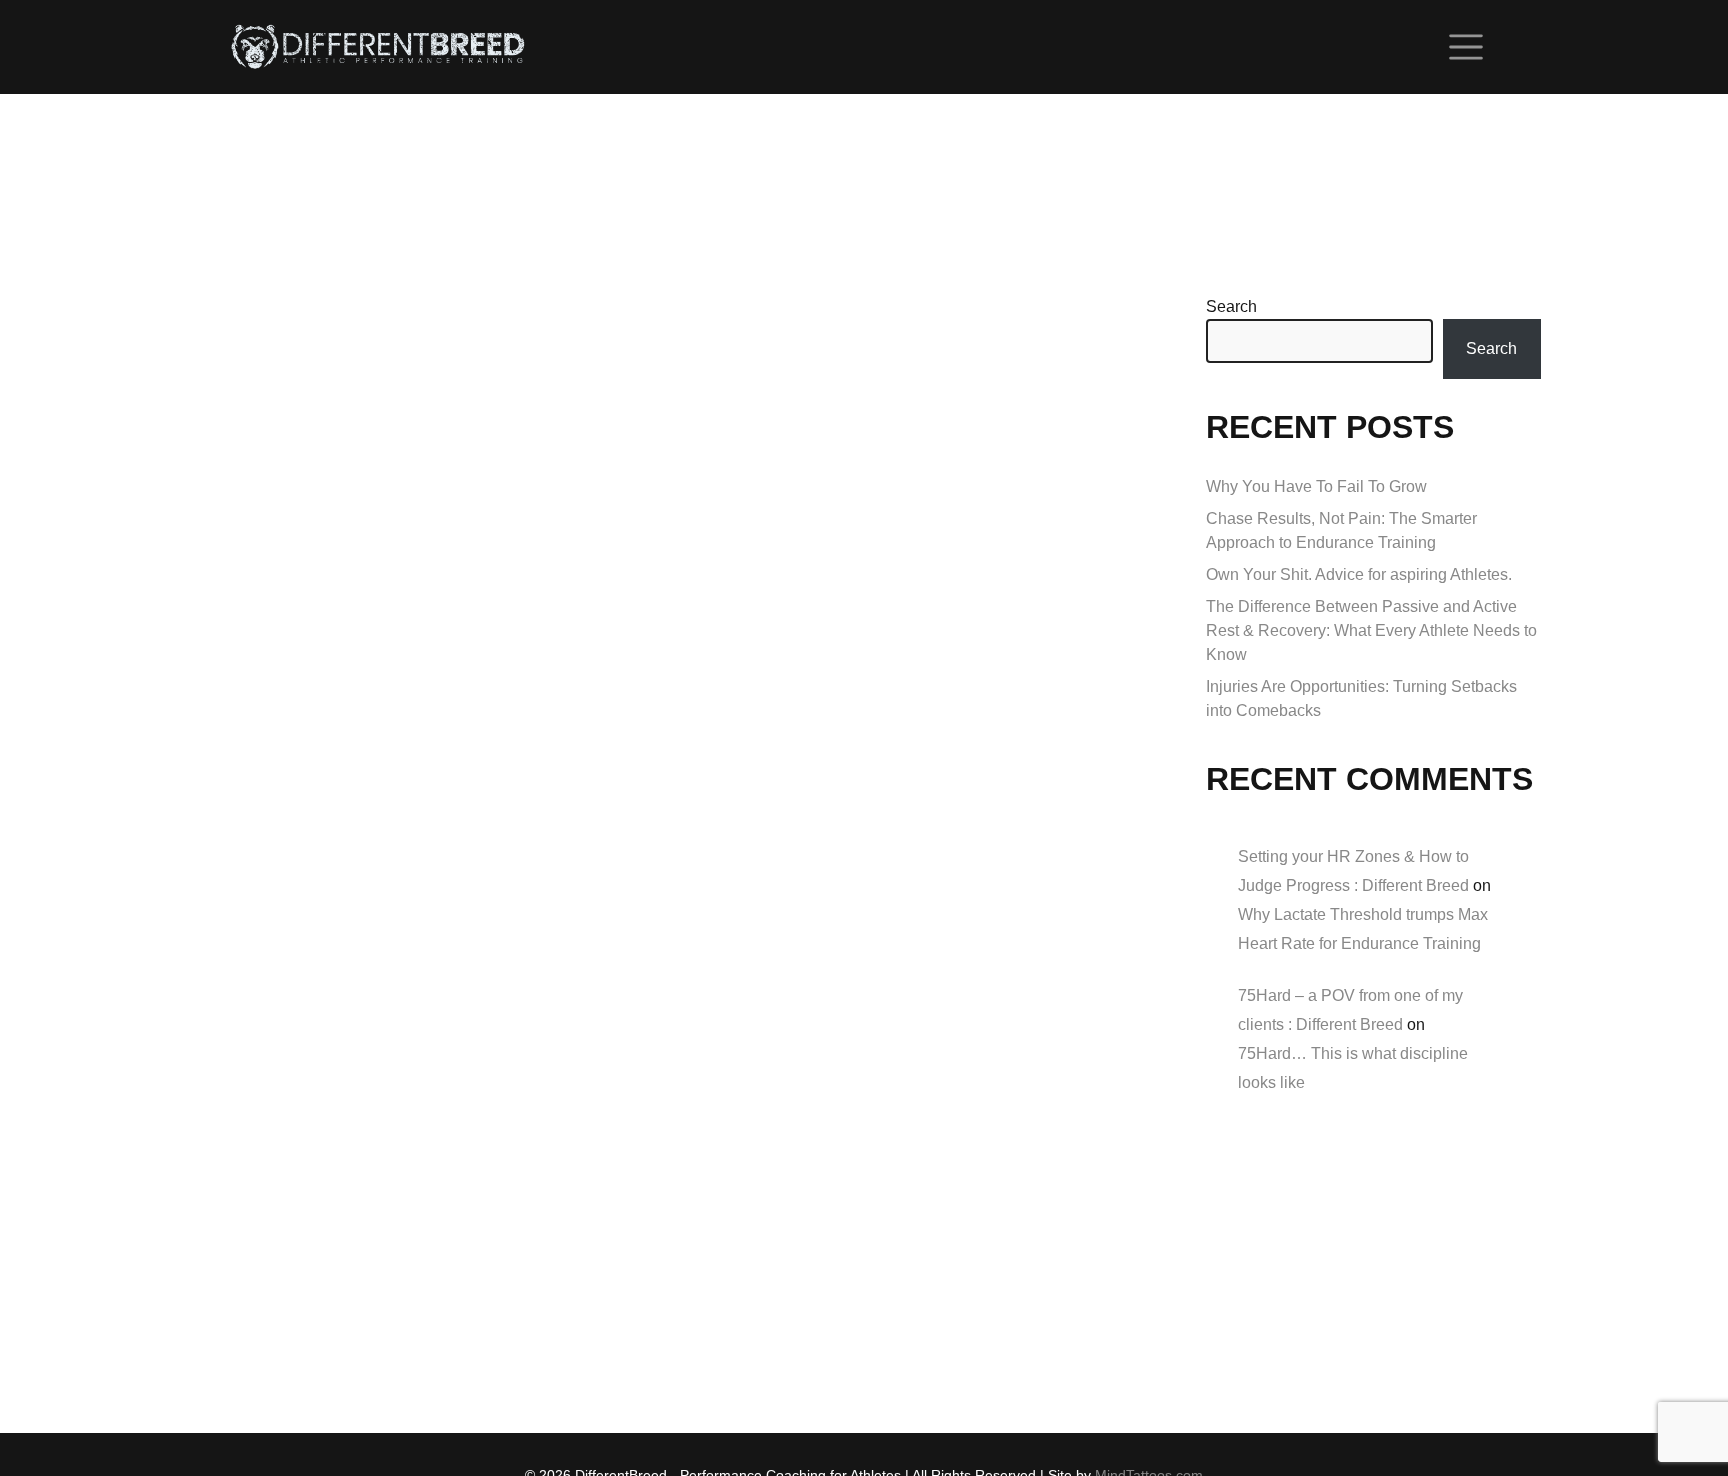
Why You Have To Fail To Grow (1316, 486)
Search (1231, 306)
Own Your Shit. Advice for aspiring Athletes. (1359, 574)
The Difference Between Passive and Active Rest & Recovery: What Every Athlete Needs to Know (1371, 630)
